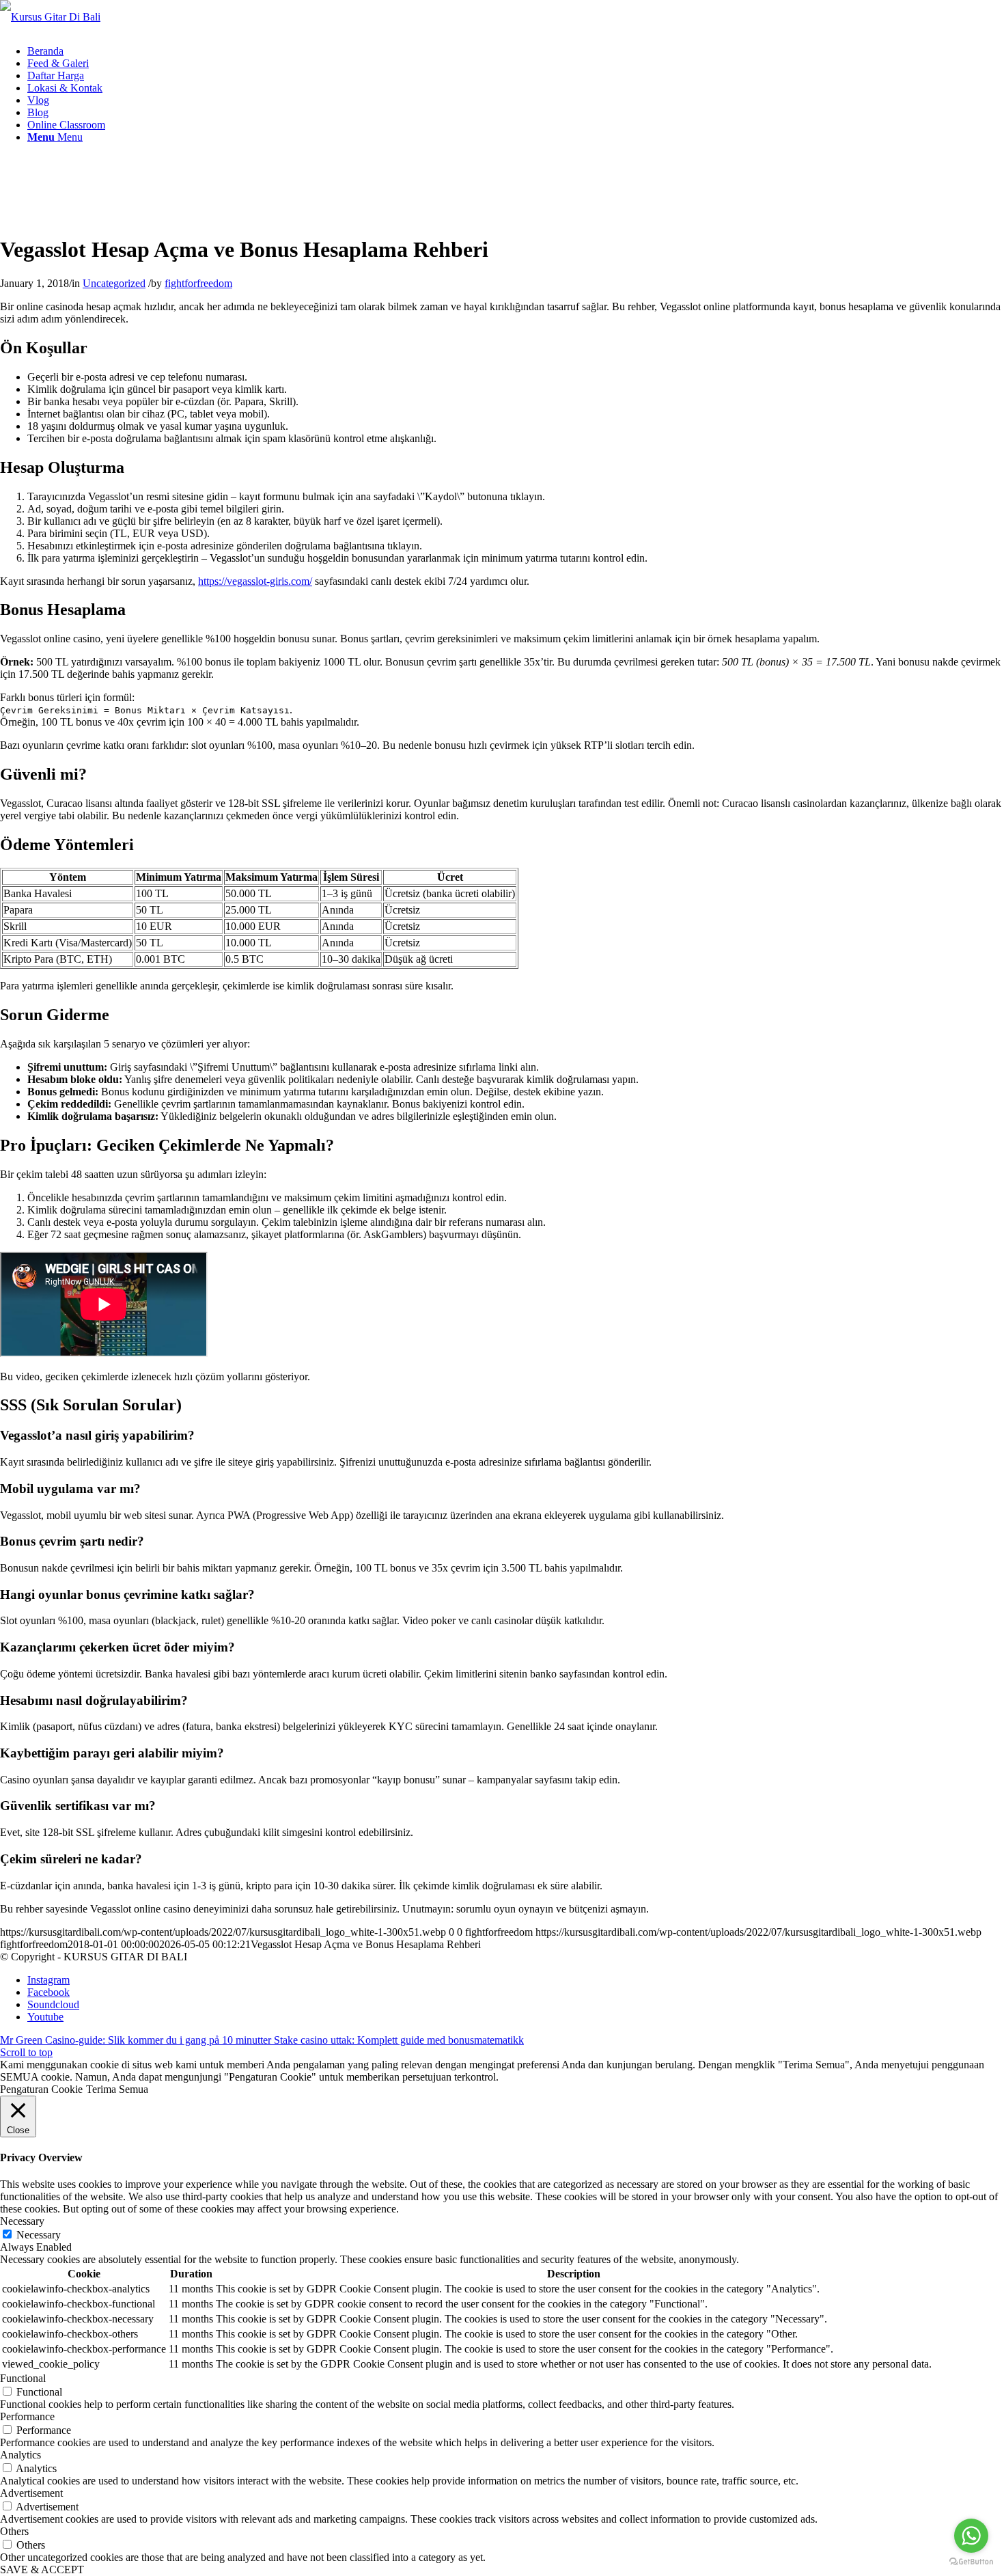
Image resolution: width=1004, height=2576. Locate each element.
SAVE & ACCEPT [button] (42, 2570)
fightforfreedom (198, 283)
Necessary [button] (22, 2221)
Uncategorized (114, 283)
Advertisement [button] (31, 2493)
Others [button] (14, 2531)
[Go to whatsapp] (971, 2536)
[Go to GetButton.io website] (971, 2562)
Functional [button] (23, 2378)
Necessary (39, 2235)
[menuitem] (45, 51)
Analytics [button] (20, 2455)
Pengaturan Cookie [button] (41, 2089)
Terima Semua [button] (117, 2089)
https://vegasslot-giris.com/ (255, 581)
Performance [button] (27, 2416)
